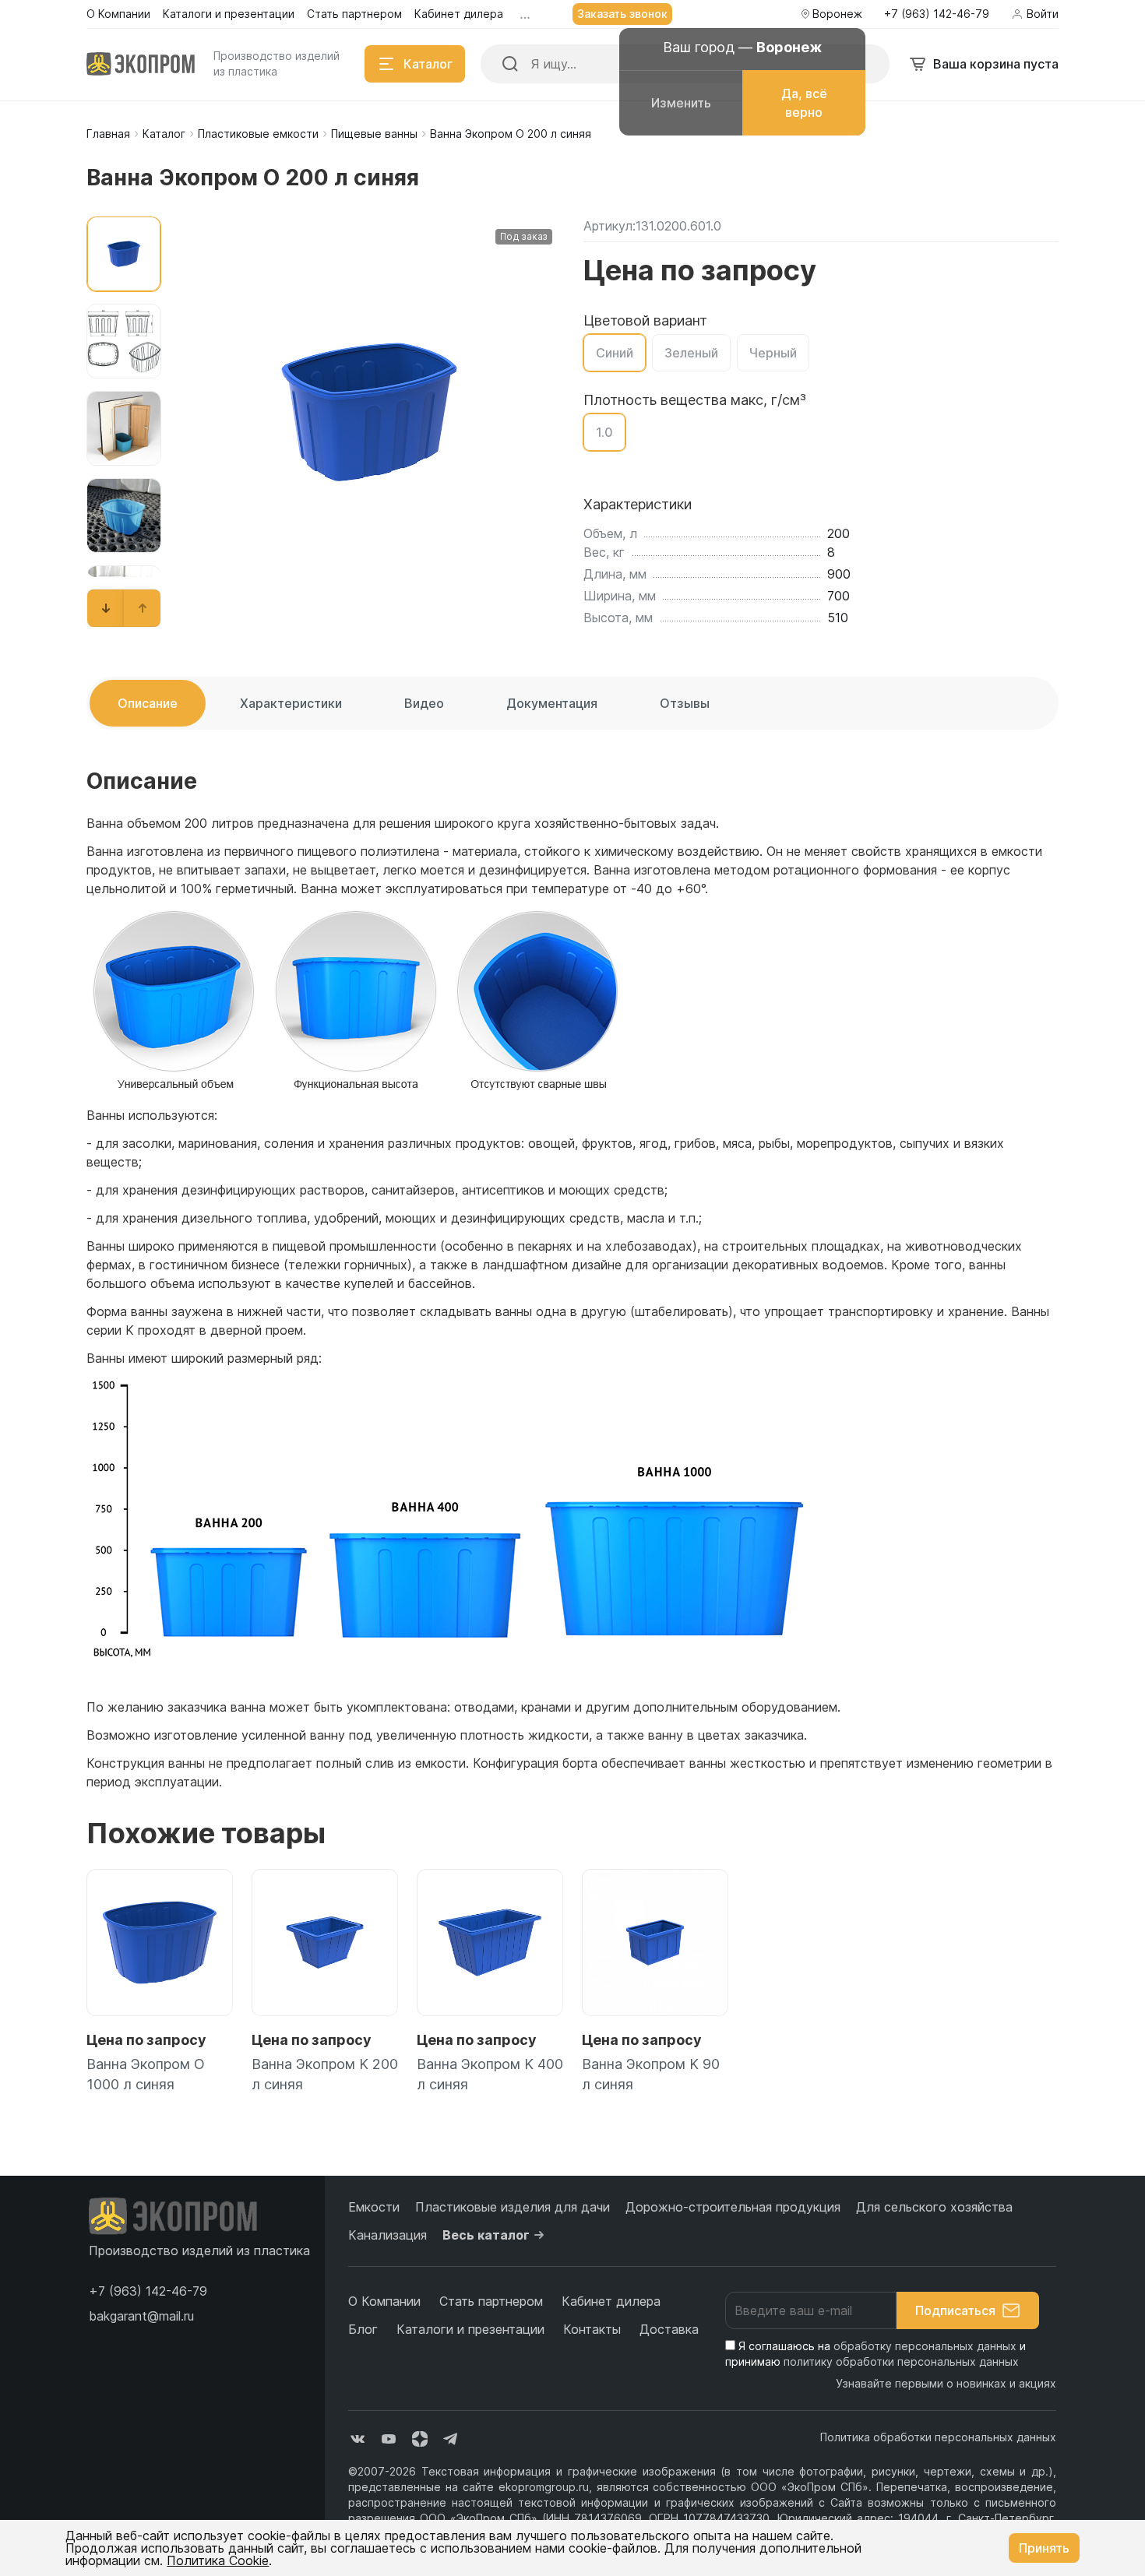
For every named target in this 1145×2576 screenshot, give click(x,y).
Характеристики (291, 703)
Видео (424, 703)
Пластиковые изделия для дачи (513, 2207)
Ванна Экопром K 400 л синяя (490, 2074)
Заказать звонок (622, 14)
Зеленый (691, 353)
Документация (552, 703)
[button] (106, 608)
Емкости (374, 2207)
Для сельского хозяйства (934, 2207)
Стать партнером (491, 2301)
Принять (1044, 2548)
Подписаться (955, 2310)
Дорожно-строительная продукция (733, 2207)
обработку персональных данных (925, 2346)
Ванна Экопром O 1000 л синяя (146, 2074)
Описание (148, 703)
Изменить (681, 103)
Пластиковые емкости (258, 134)
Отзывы (685, 703)
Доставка (669, 2329)
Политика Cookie (218, 2560)
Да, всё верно (804, 103)
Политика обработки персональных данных (938, 2437)
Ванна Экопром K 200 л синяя (325, 2074)
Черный (773, 353)
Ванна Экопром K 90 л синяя (651, 2074)
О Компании (384, 2301)
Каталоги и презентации (470, 2329)
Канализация (388, 2235)
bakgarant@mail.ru (141, 2316)
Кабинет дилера (611, 2301)
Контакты (592, 2329)
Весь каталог (486, 2235)
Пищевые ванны (374, 134)
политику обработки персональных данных (901, 2361)
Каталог (164, 134)
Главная (108, 134)
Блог (363, 2329)
